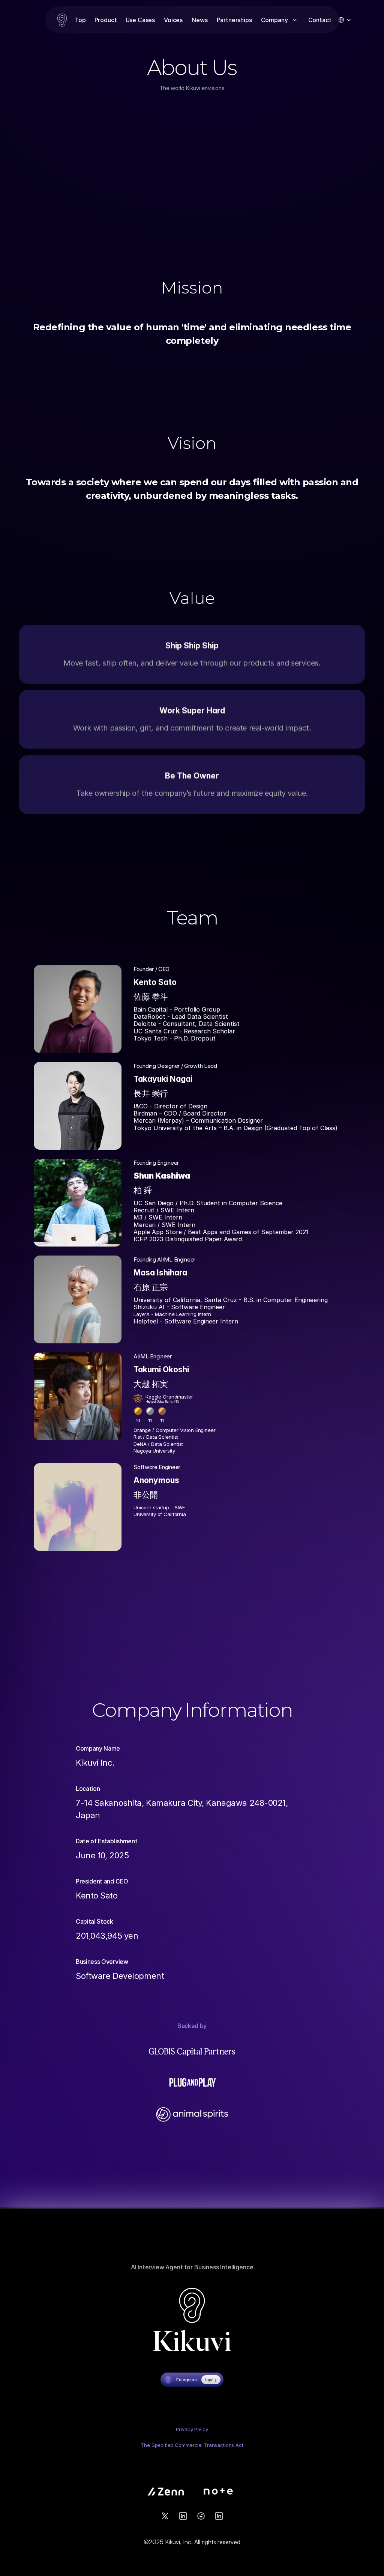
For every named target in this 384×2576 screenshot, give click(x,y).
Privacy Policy (192, 2429)
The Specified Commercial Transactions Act (192, 2445)
